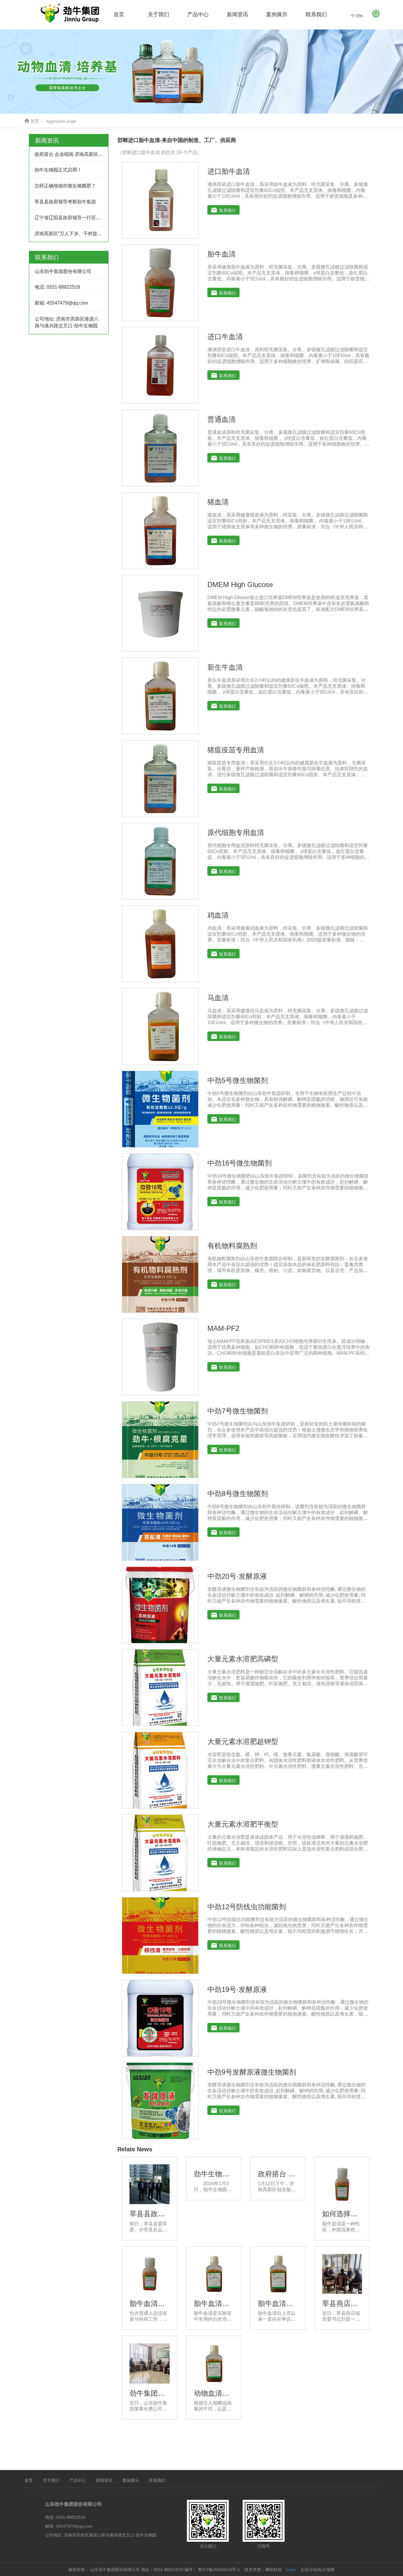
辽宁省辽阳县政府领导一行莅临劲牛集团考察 (71, 218)
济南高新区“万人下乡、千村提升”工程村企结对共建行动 (71, 234)
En (360, 16)
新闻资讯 (237, 14)
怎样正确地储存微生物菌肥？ (65, 186)
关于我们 (158, 14)
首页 (119, 14)
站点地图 (326, 2570)
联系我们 (316, 14)
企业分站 (309, 2570)
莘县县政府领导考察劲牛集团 (65, 202)
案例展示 (277, 14)
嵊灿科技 (273, 2570)
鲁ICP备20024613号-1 (219, 2570)
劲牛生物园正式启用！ (58, 170)
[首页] (70, 13)
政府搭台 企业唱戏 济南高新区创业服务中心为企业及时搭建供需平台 (71, 154)
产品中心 (198, 14)
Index (291, 2570)
